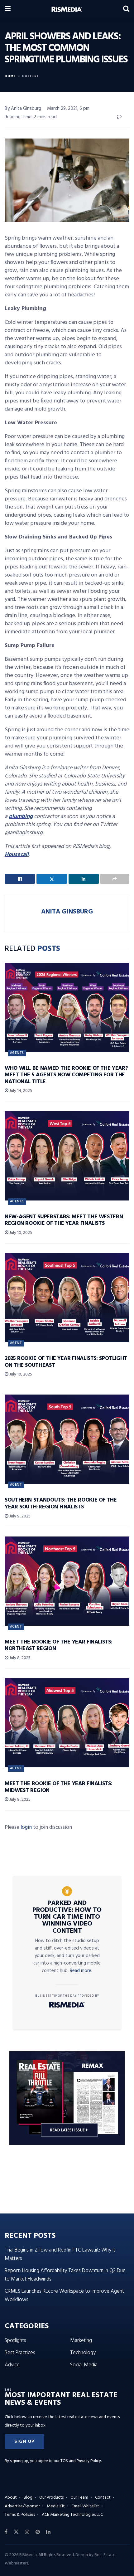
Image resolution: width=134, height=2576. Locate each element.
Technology (83, 2353)
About (11, 2498)
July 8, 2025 (19, 1658)
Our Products (51, 2498)
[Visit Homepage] (67, 9)
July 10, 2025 (20, 1233)
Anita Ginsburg (67, 912)
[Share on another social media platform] (115, 879)
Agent (16, 1343)
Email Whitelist (85, 2506)
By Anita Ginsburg (23, 109)
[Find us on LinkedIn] (48, 2532)
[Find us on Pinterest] (38, 2532)
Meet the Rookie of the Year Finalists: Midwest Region (58, 1787)
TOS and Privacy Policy (81, 2461)
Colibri (30, 76)
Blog (28, 2498)
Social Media (84, 2365)
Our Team (79, 2498)
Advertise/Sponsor (22, 2506)
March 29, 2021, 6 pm (68, 109)
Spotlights (15, 2341)
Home (10, 76)
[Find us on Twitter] (16, 2532)
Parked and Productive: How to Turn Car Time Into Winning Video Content (67, 1917)
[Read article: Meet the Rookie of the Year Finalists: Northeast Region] (67, 1581)
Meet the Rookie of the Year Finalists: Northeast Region (58, 1646)
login (26, 1827)
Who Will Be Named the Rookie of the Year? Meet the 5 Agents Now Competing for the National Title (66, 1075)
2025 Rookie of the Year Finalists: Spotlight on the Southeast (66, 1362)
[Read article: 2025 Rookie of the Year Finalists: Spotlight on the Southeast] (67, 1298)
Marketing (81, 2341)
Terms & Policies (20, 2515)
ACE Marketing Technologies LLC (72, 2515)
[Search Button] (126, 9)
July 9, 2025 (19, 1516)
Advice (12, 2365)
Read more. (81, 1971)
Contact (103, 2498)
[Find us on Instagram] (27, 2532)
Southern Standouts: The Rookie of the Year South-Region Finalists (61, 1504)
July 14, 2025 (20, 1091)
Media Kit (56, 2506)
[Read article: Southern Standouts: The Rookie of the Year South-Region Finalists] (67, 1439)
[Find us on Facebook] (6, 2532)
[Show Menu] (8, 9)
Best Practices (20, 2353)
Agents (17, 1053)
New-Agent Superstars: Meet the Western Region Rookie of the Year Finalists (64, 1220)
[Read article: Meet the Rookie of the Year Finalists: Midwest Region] (67, 1723)
